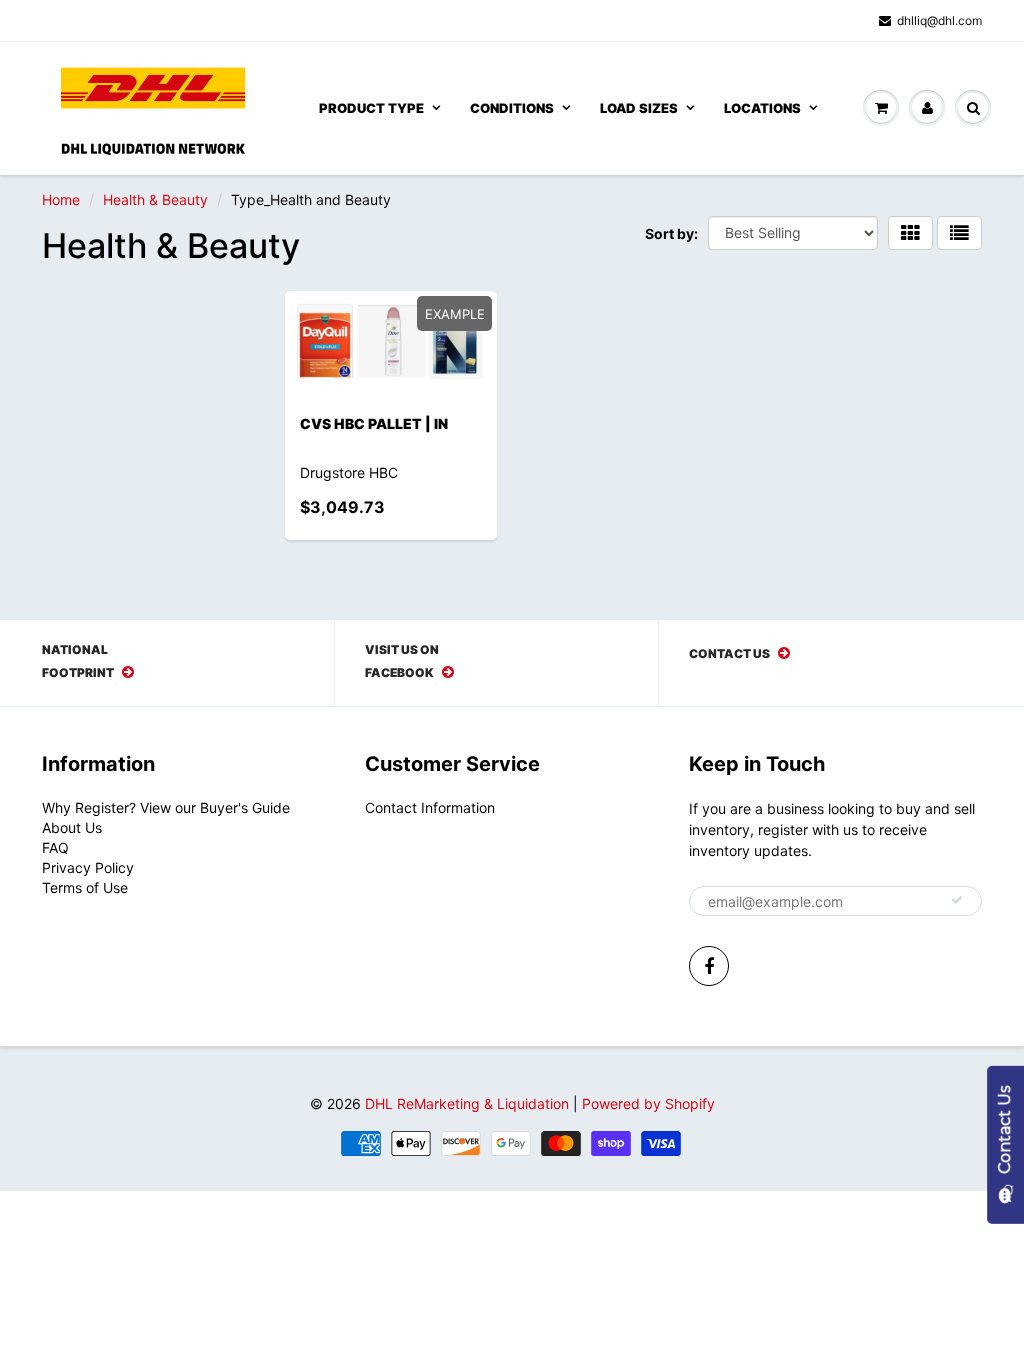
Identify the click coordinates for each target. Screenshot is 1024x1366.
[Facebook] (709, 966)
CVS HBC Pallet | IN (374, 423)
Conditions (512, 108)
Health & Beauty (155, 199)
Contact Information (430, 807)
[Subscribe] (957, 900)
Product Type (371, 108)
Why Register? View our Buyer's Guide (166, 807)
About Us (72, 827)
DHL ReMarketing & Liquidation (467, 1103)
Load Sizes (639, 108)
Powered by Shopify (648, 1103)
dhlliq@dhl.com (939, 20)
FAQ (55, 847)
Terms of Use (85, 887)
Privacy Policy (88, 867)
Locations (762, 108)
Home (61, 199)
